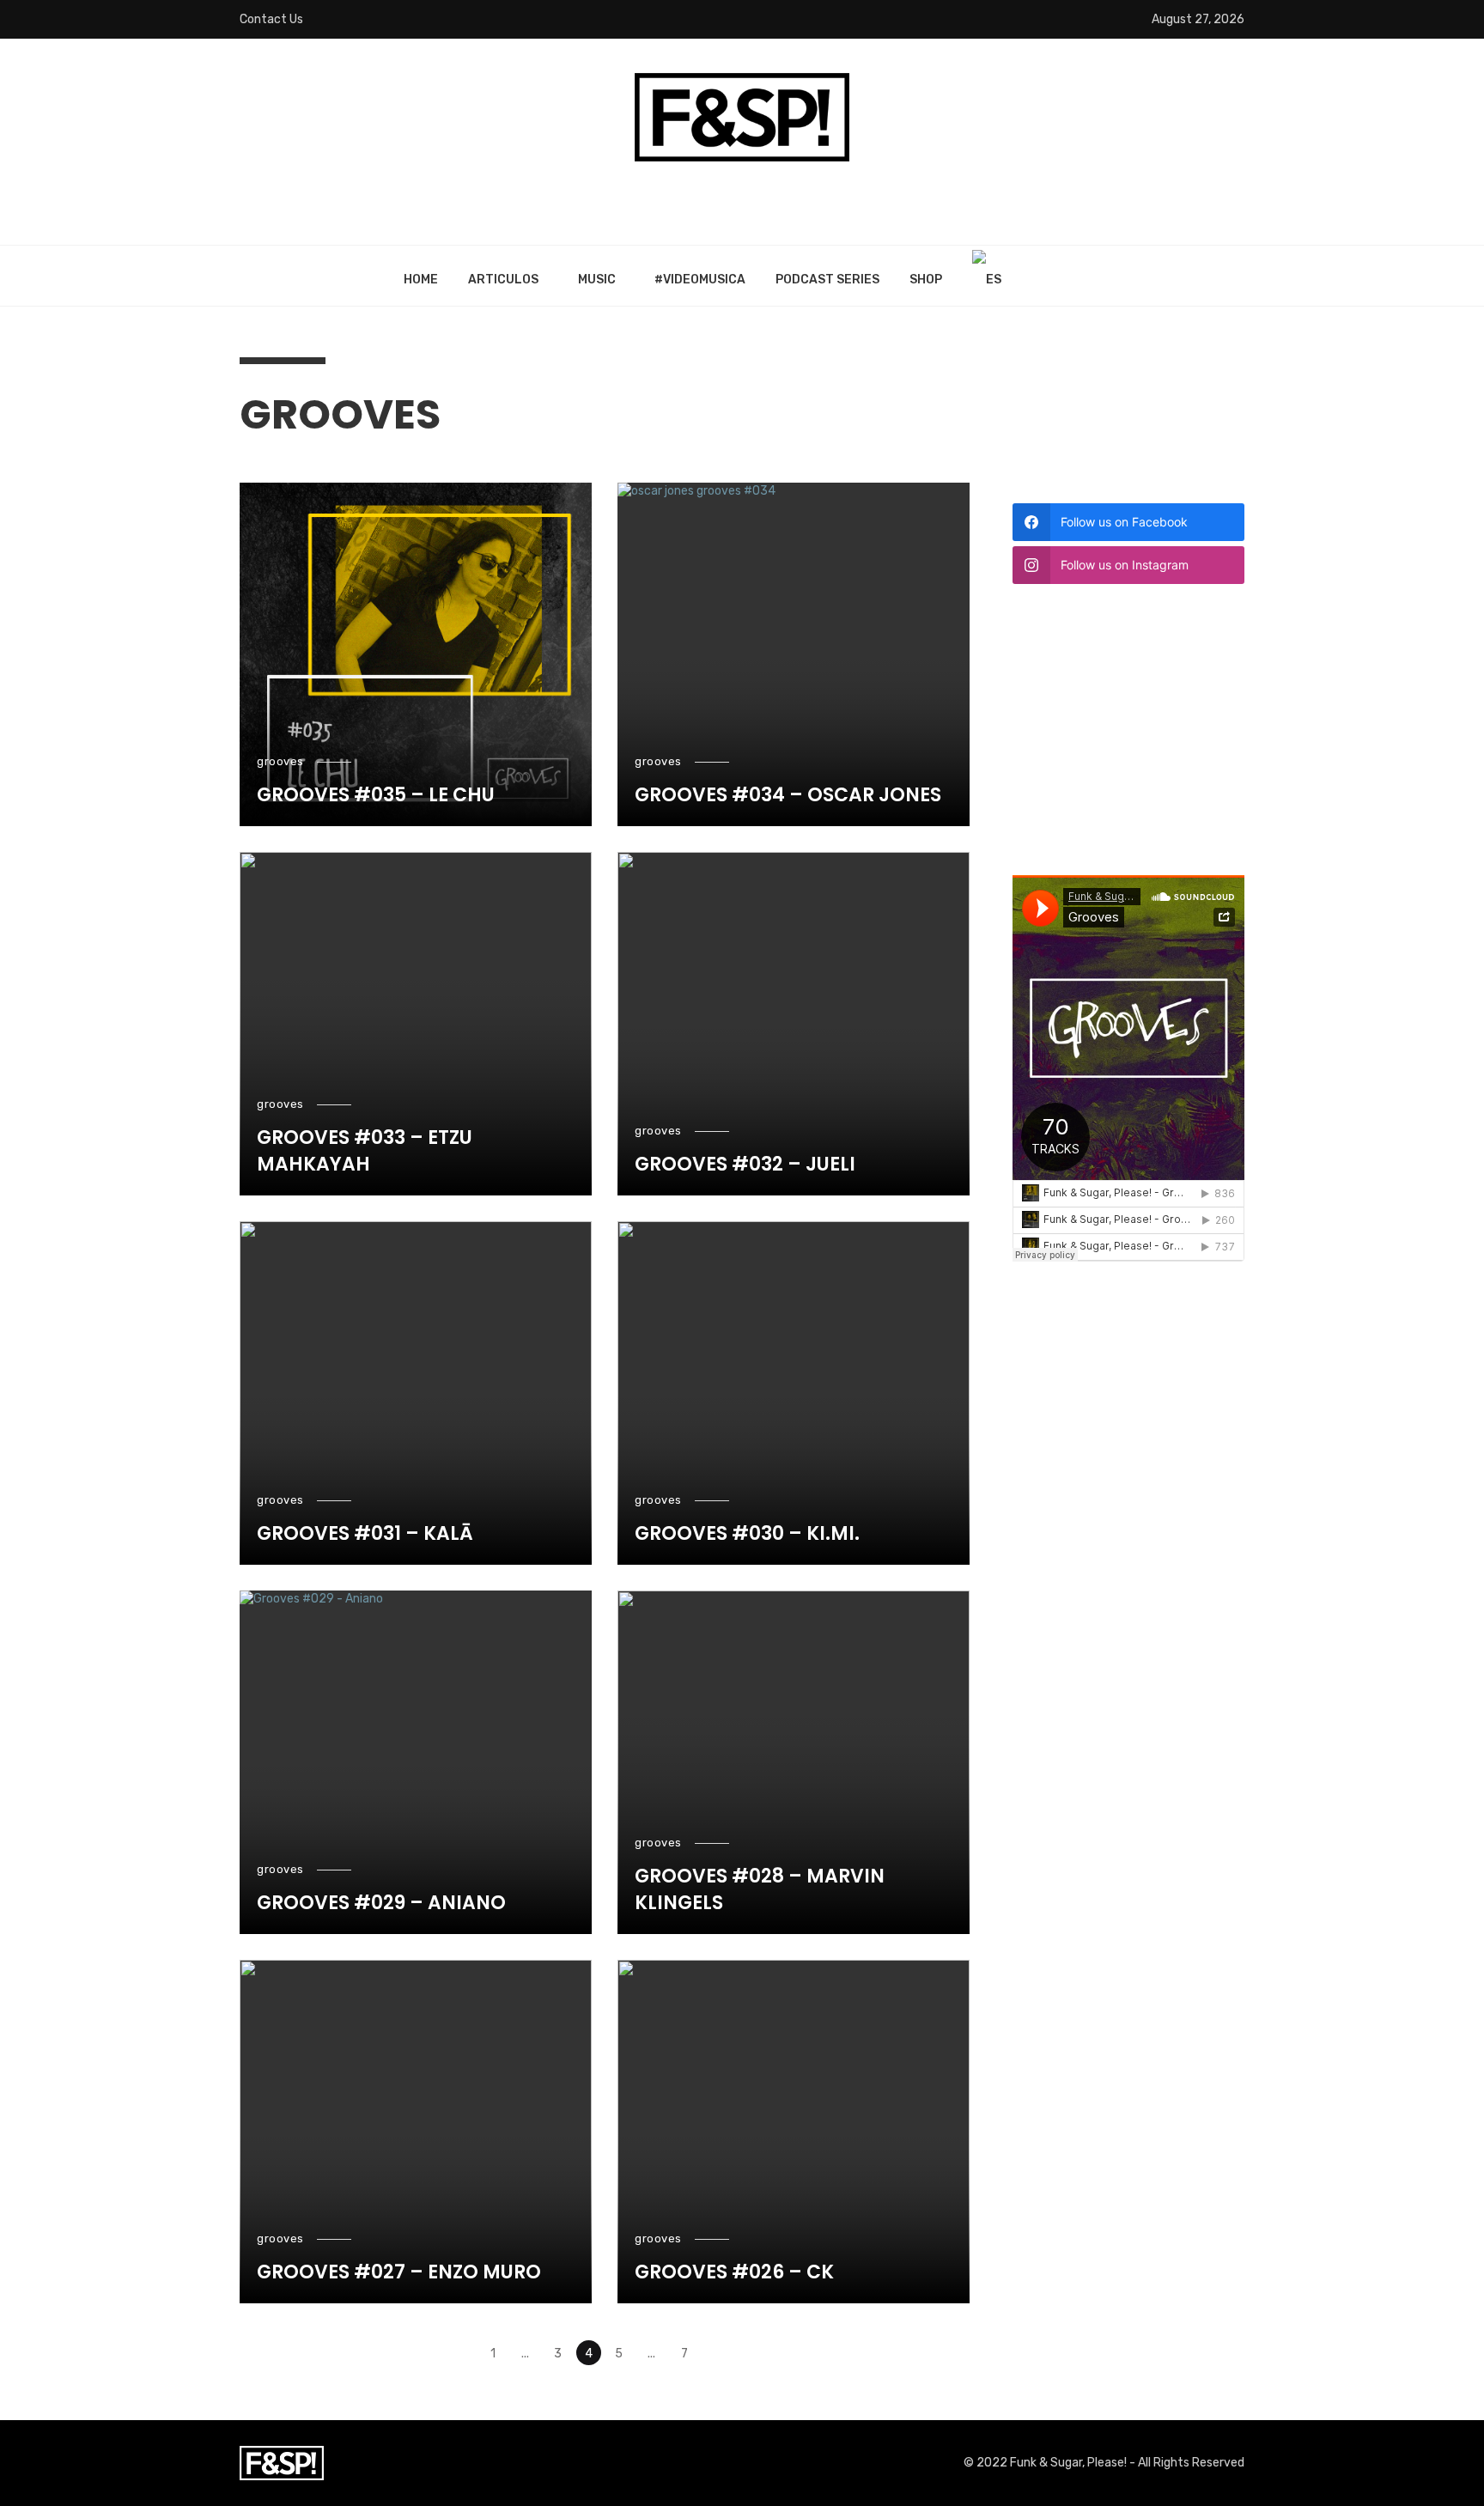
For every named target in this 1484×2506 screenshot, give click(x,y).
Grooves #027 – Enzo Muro (399, 2272)
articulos (503, 280)
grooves (280, 761)
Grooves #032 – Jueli (745, 1165)
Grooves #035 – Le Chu (376, 795)
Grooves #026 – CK (734, 2272)
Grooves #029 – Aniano (381, 1903)
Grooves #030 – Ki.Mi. (747, 1534)
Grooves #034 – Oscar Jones (788, 795)
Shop (926, 280)
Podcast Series (827, 280)
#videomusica (700, 280)
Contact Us (271, 19)
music (597, 280)
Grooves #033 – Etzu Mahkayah (365, 1151)
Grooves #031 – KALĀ (365, 1534)
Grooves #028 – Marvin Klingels (760, 1890)
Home (421, 280)
